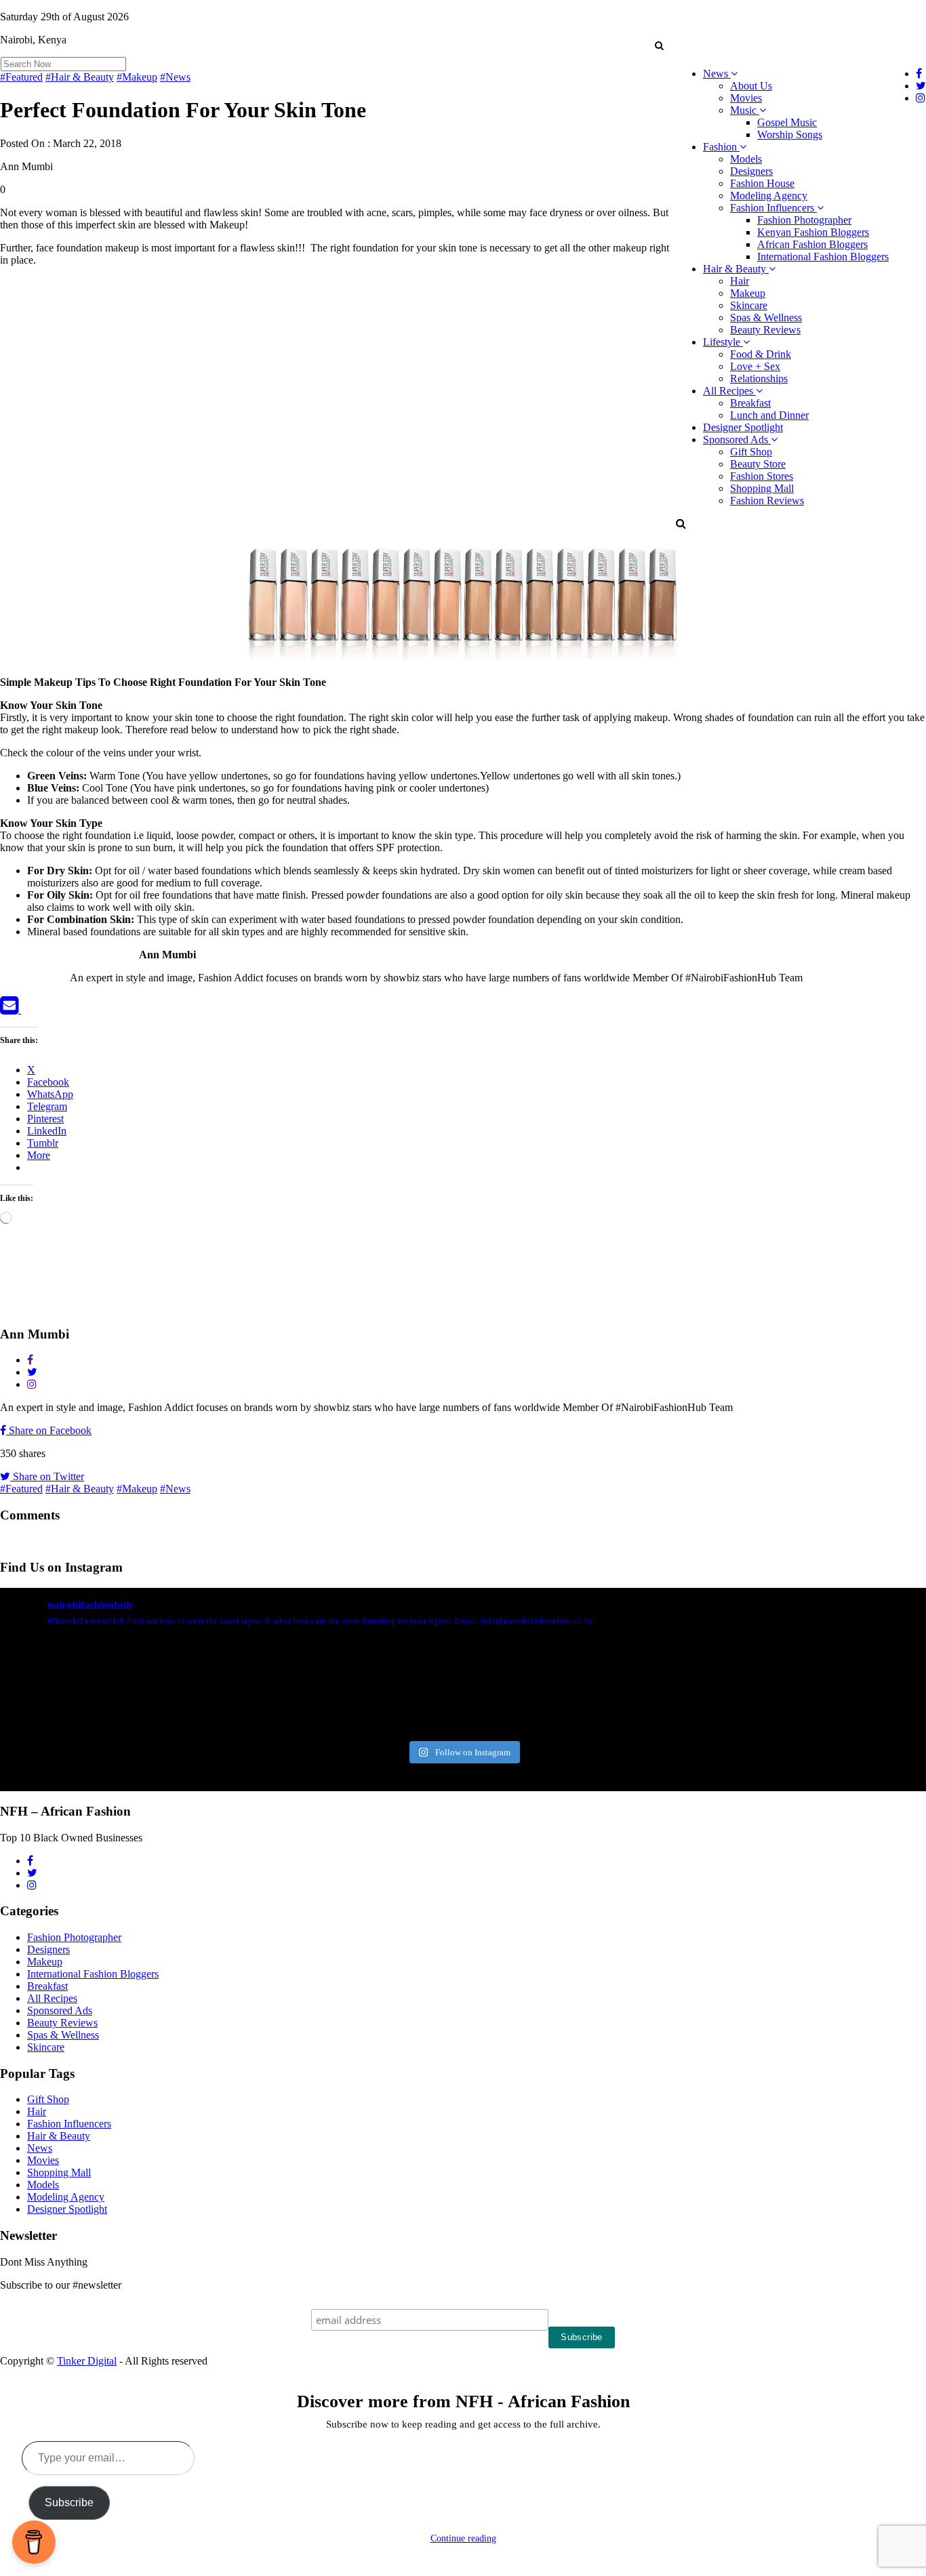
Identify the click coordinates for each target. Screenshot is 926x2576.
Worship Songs (790, 135)
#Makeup (137, 77)
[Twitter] (29, 1009)
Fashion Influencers (773, 208)
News (717, 74)
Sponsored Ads (737, 439)
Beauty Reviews (765, 330)
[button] (659, 45)
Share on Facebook (49, 1430)
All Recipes (729, 391)
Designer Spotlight (743, 427)
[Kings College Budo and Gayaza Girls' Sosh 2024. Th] (229, 1688)
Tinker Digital (87, 2361)
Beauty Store (758, 464)
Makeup (748, 293)
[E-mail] (11, 1009)
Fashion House (762, 183)
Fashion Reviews (767, 500)
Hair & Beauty (736, 269)
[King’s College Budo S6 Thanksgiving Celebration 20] (696, 1688)
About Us (751, 86)
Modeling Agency (769, 196)
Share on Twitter (47, 1476)
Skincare (749, 305)
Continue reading (463, 2538)
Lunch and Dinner (769, 415)
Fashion (721, 147)
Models (746, 159)
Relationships (759, 379)
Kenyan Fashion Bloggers (813, 232)
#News (175, 77)
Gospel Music (787, 122)
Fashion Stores (762, 476)
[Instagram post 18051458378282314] (74, 1688)
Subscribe (69, 2502)
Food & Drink (761, 354)
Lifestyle (723, 342)
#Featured (21, 77)
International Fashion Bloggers (823, 257)
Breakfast (750, 403)
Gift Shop (751, 452)
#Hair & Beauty (80, 77)
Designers (751, 171)
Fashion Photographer (804, 220)
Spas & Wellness (766, 318)
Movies (746, 98)
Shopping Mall (762, 488)
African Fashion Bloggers (812, 244)
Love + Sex (755, 366)
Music (745, 110)
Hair (740, 281)
